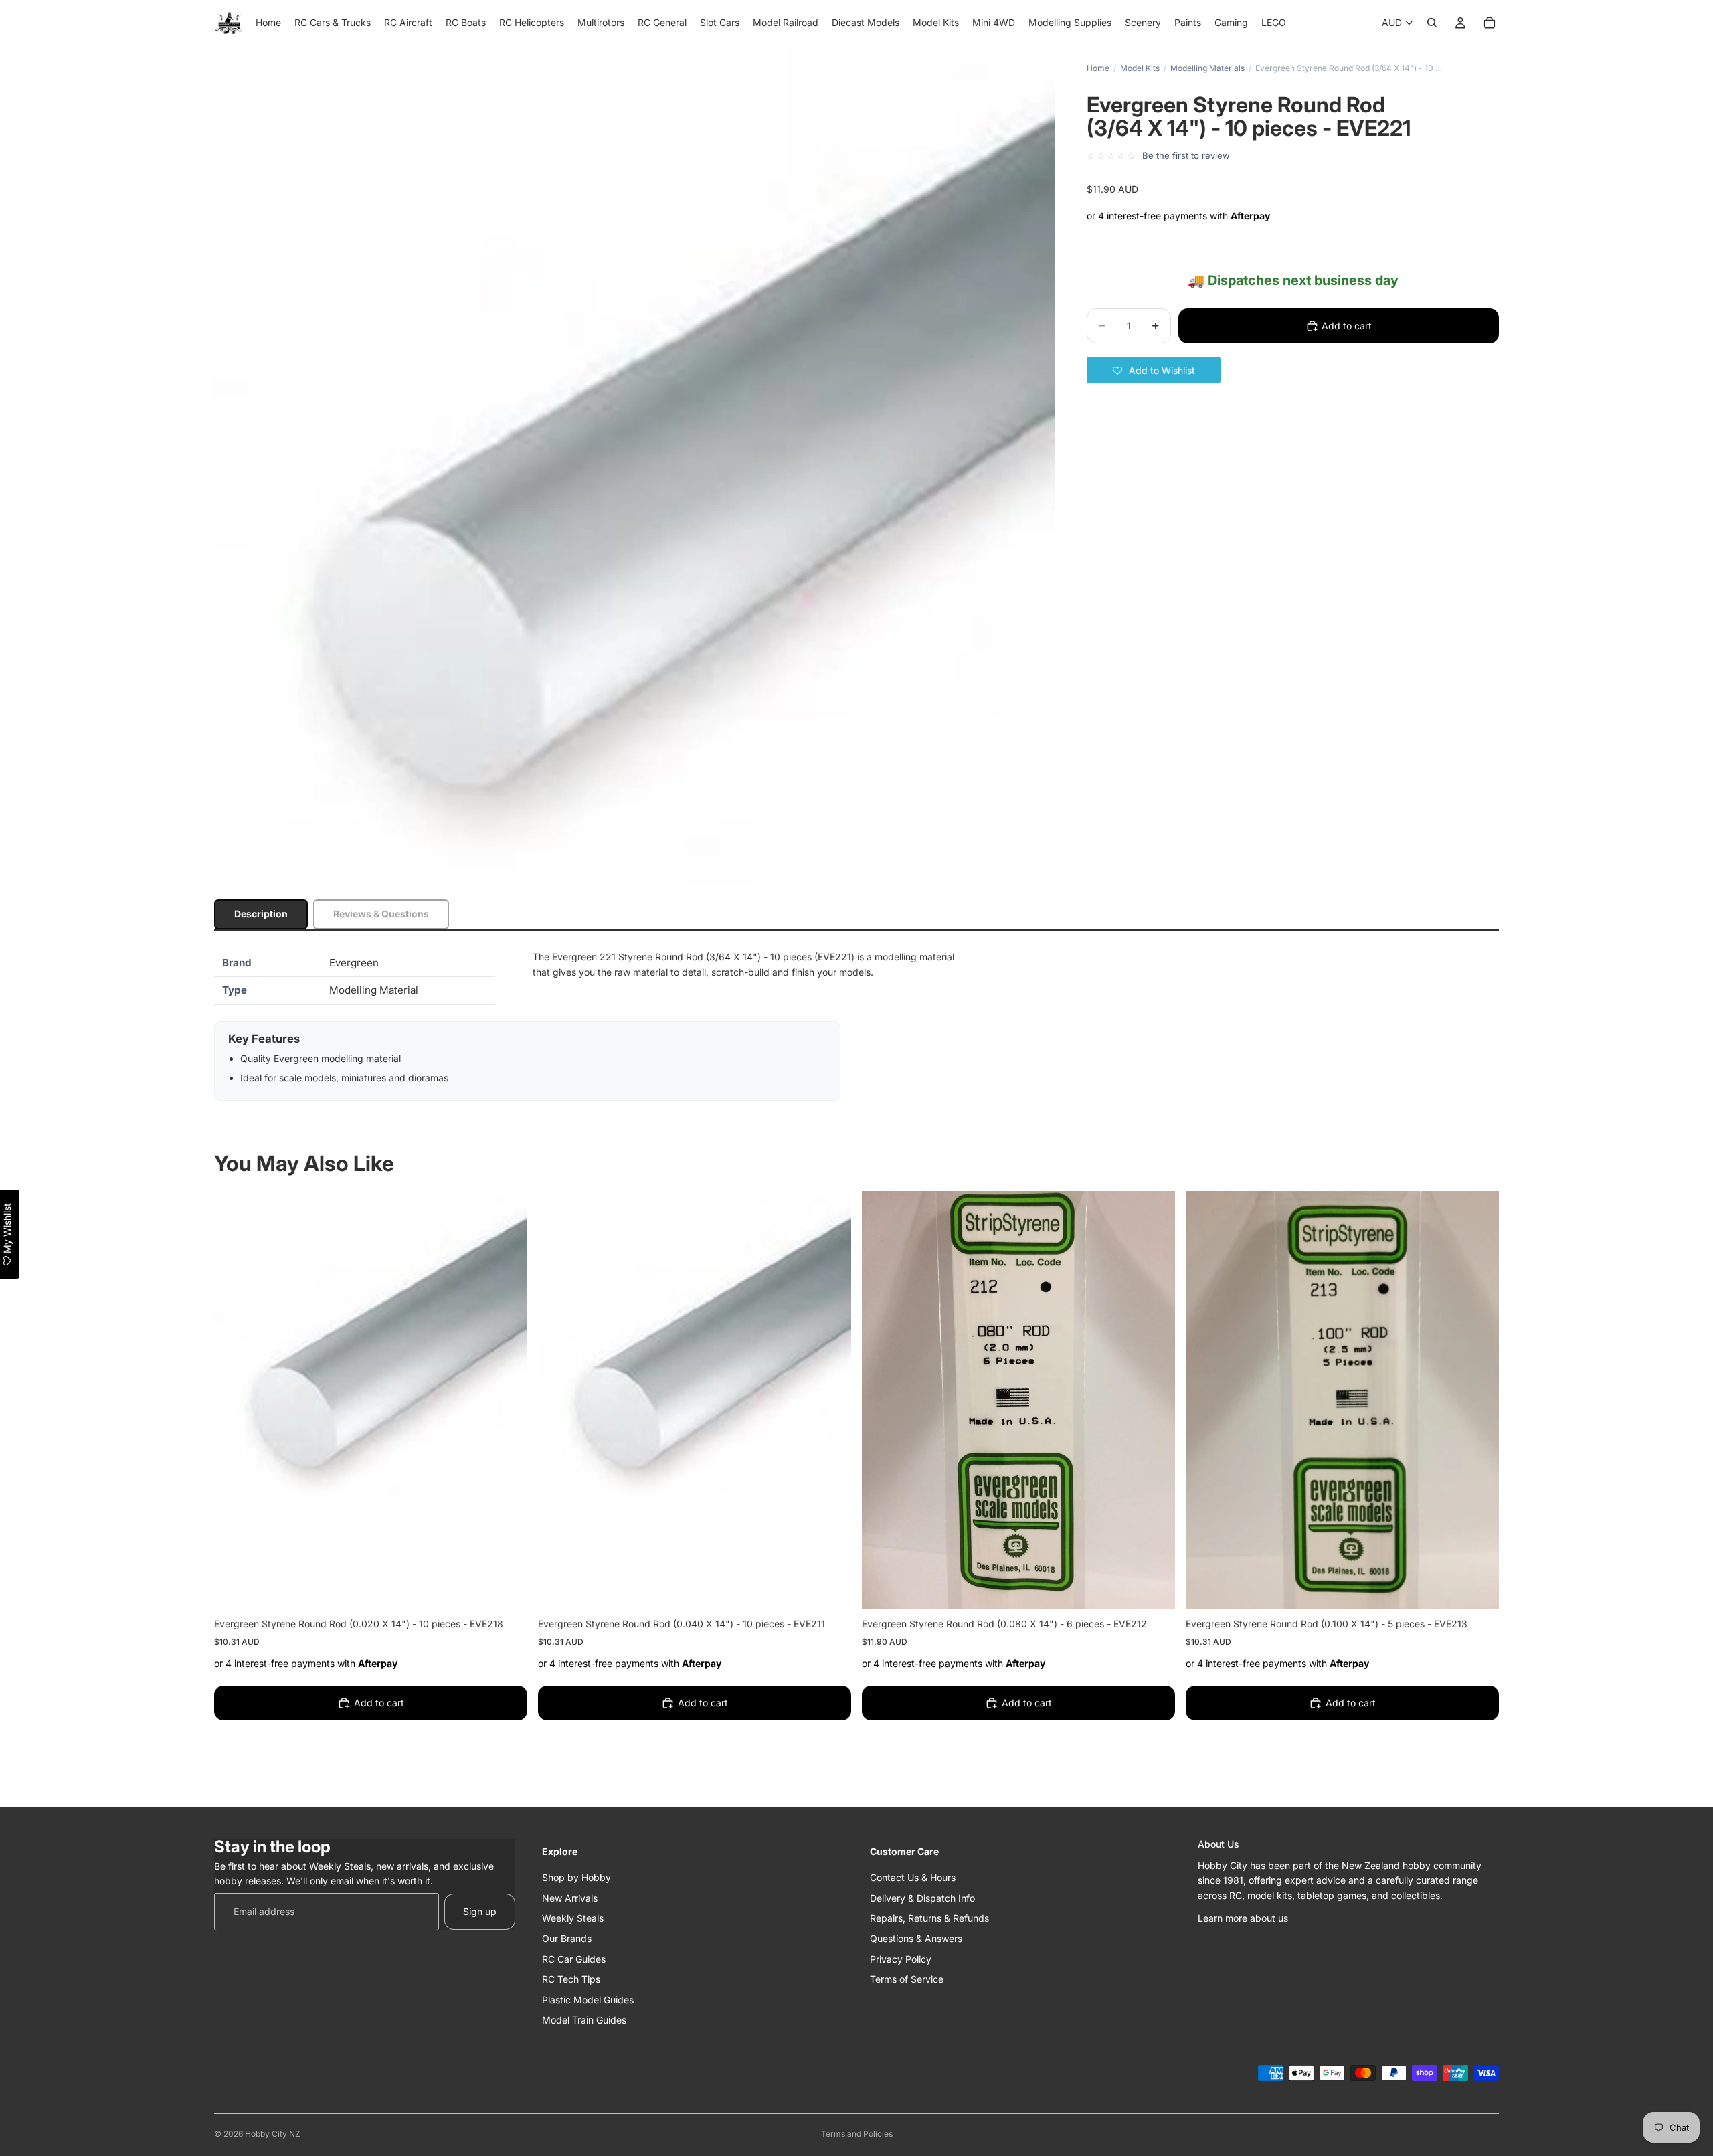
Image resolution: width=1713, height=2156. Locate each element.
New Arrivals (570, 1897)
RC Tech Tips (571, 1979)
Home (1098, 68)
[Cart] (1490, 23)
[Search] (1432, 23)
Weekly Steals (573, 1917)
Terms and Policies (857, 2134)
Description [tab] (261, 914)
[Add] (507, 1588)
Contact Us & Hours (913, 1877)
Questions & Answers (916, 1938)
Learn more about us (1243, 1917)
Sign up (480, 1911)
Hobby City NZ (273, 2134)
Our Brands (567, 1938)
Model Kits (1140, 68)
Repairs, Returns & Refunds (929, 1917)
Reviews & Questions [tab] (381, 914)
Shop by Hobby (576, 1877)
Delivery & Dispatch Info (922, 1897)
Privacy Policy (901, 1958)
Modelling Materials (1207, 68)
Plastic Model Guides (588, 1999)
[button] (1154, 370)
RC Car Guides (574, 1958)
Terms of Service (907, 1979)
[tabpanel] (856, 1025)
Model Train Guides (584, 2019)
